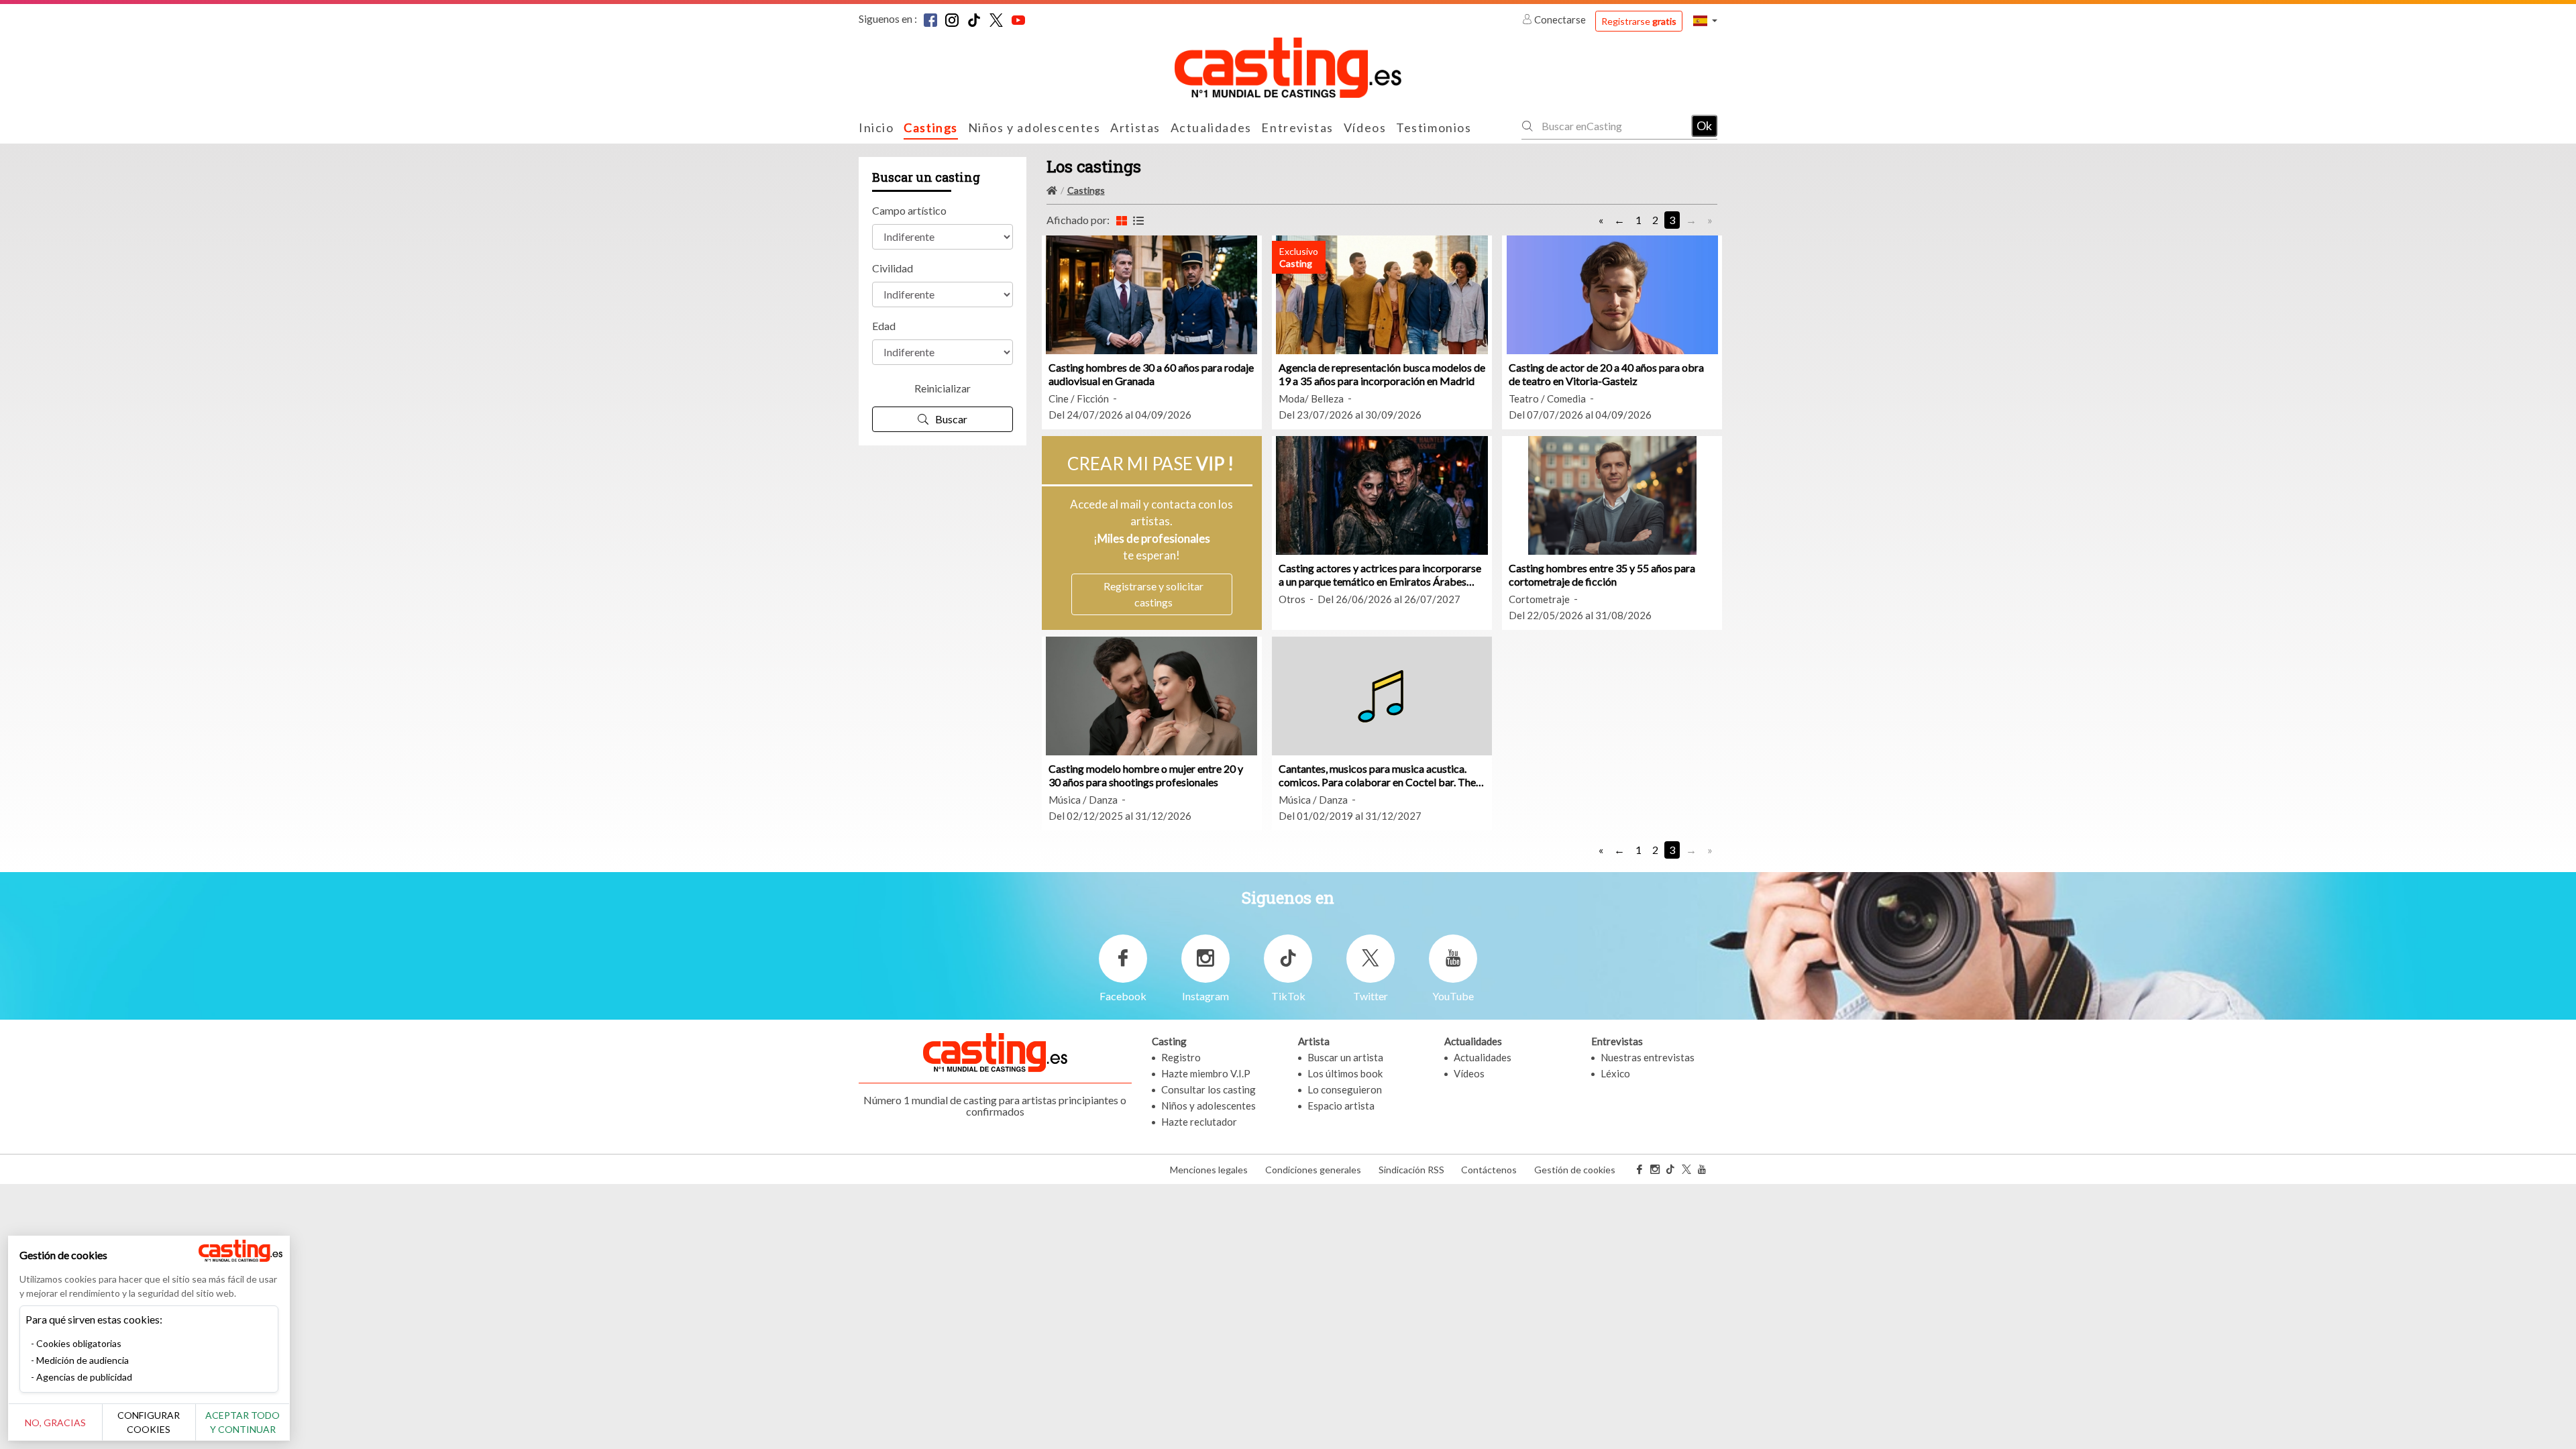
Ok (1704, 125)
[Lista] (1138, 220)
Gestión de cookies (1575, 1170)
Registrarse (1639, 21)
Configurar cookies (149, 1422)
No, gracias (55, 1423)
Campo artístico (909, 210)
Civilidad (893, 268)
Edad (884, 326)
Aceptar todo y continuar (243, 1422)
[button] (1705, 20)
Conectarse (1560, 19)
